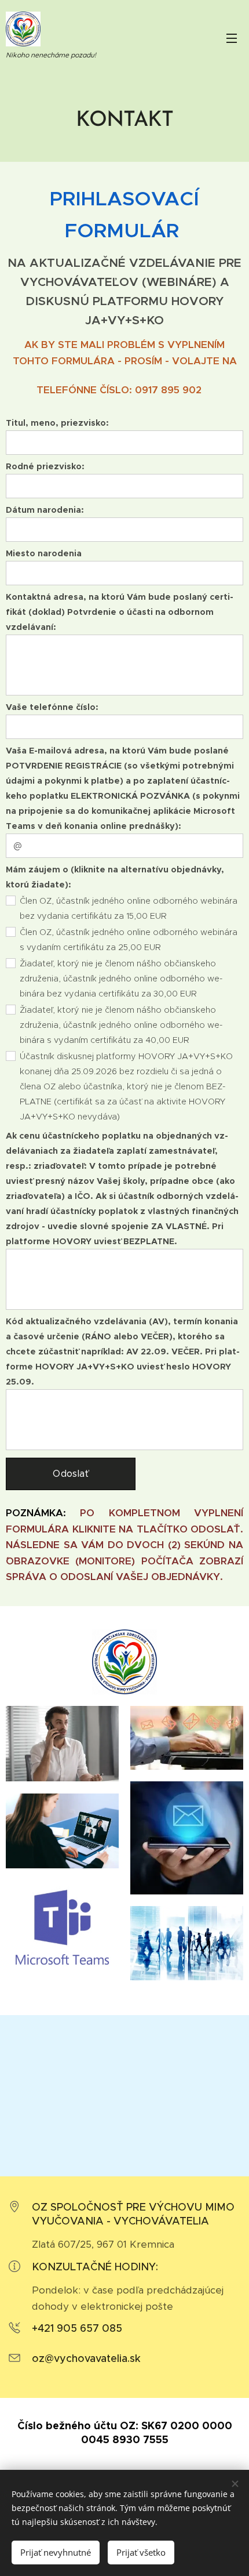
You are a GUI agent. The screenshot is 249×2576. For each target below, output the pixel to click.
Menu (232, 38)
